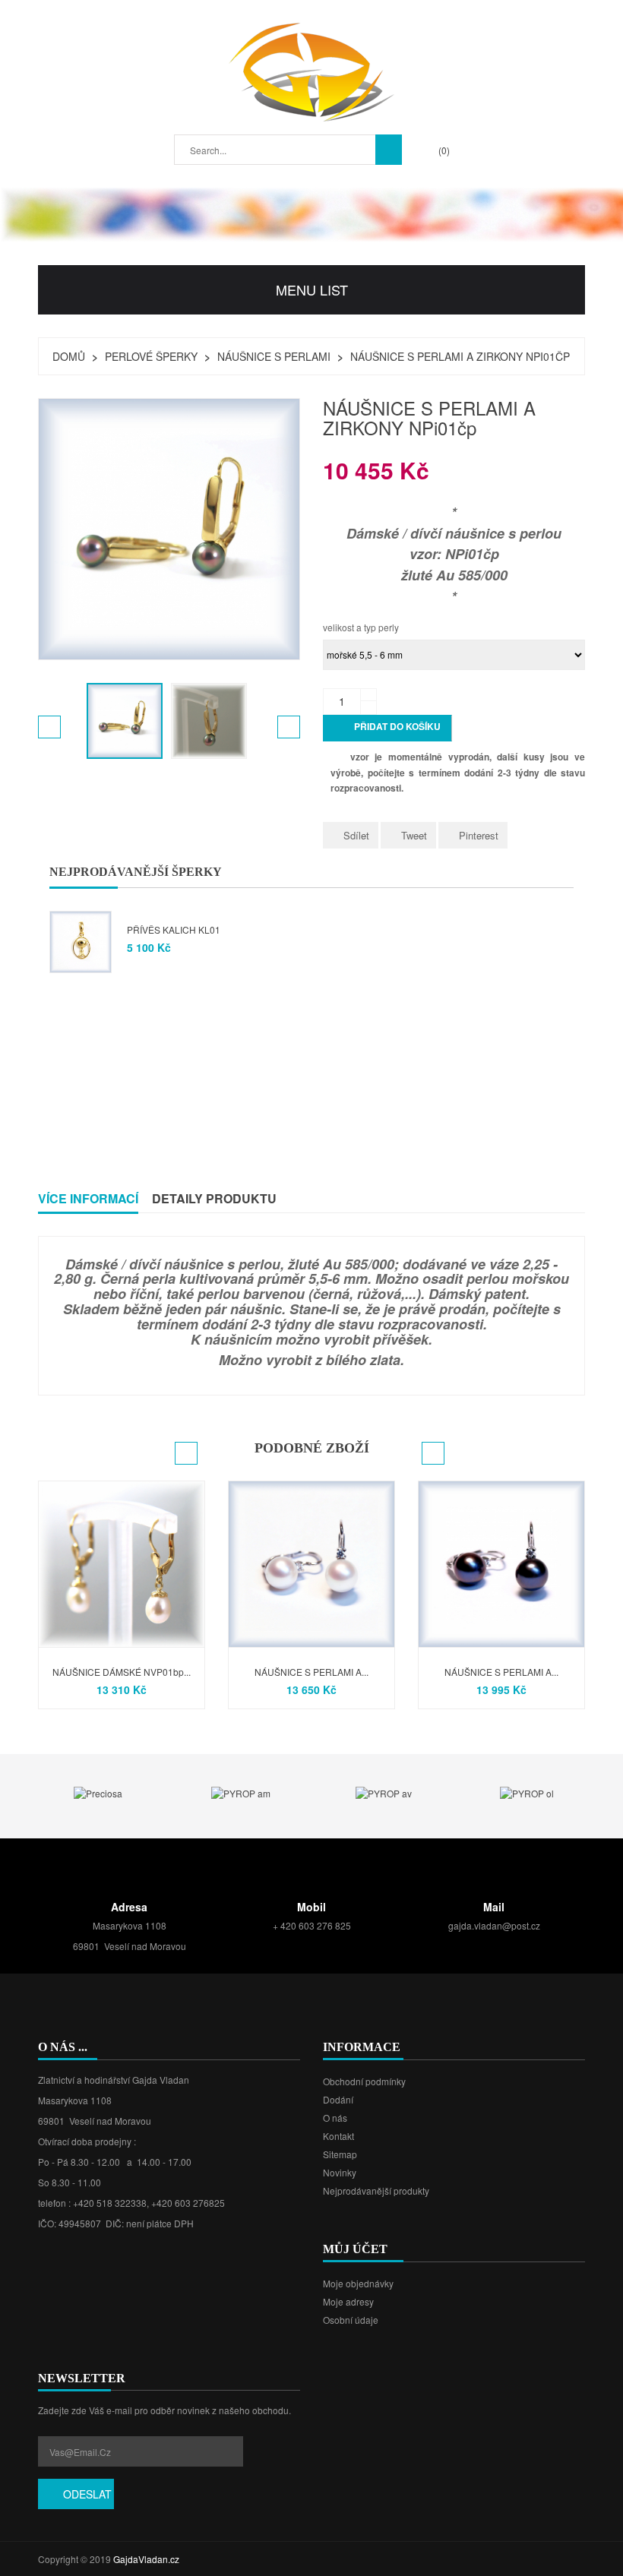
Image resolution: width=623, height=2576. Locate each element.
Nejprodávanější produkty (376, 2190)
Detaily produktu (214, 1198)
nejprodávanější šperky (136, 872)
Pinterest (479, 835)
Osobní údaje (351, 2320)
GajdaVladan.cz (146, 2559)
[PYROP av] (384, 1792)
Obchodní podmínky (364, 2081)
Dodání (338, 2099)
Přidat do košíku (388, 728)
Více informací (88, 1198)
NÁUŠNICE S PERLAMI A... (311, 1672)
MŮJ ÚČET (355, 2249)
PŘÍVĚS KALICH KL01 (174, 929)
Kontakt (338, 2136)
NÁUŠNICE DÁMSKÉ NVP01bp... (122, 1672)
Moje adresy (348, 2301)
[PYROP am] (241, 1792)
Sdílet (356, 835)
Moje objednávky (358, 2283)
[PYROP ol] (527, 1792)
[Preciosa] (98, 1792)
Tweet (414, 835)
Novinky (340, 2172)
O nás (335, 2118)
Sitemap (340, 2154)
